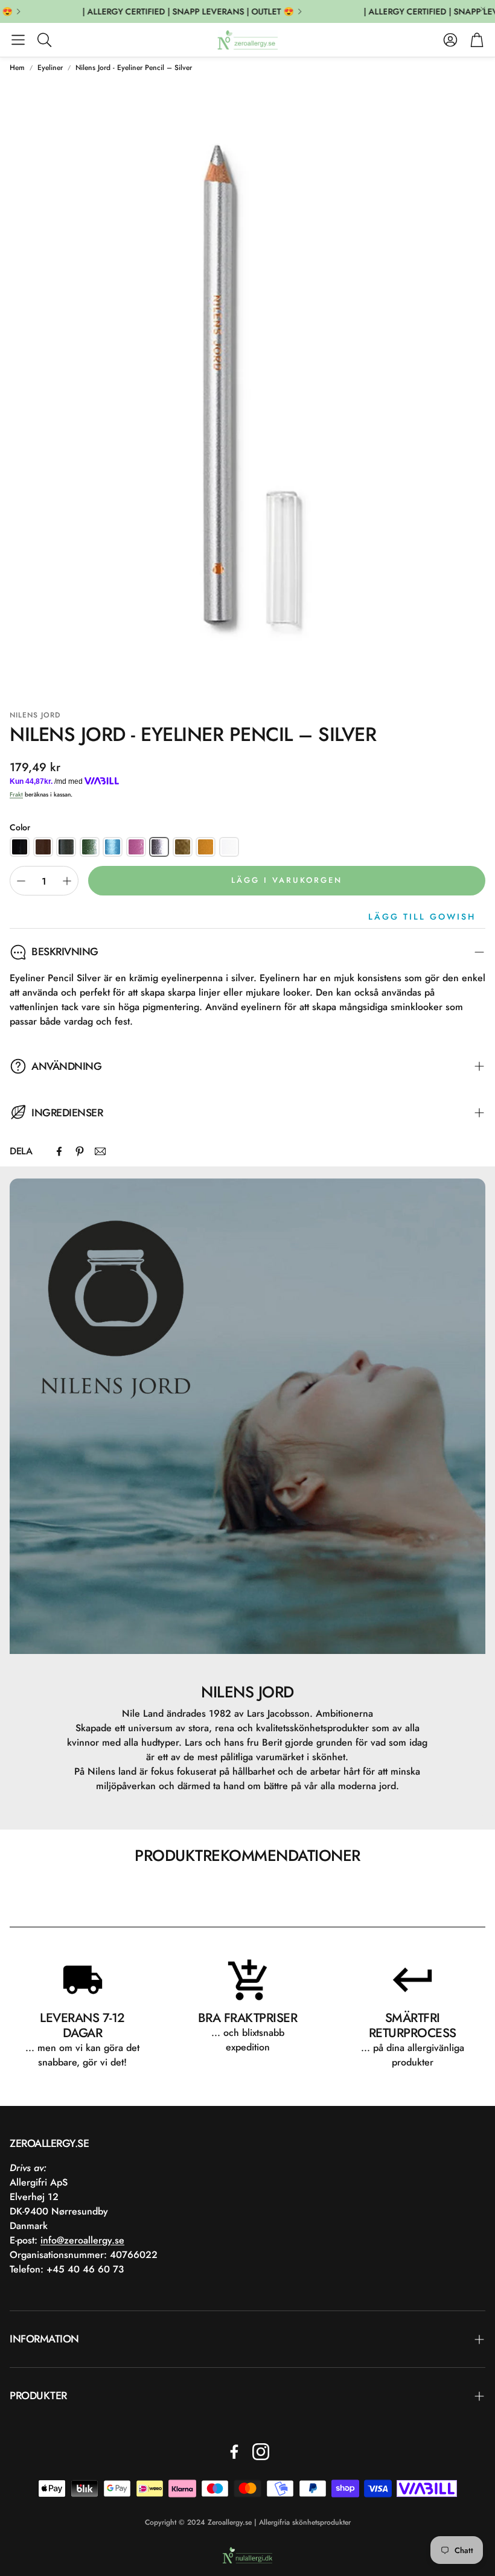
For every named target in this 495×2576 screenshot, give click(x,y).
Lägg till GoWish (422, 917)
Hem (17, 68)
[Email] (100, 1151)
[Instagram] (261, 2452)
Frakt (16, 794)
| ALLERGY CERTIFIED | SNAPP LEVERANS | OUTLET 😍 (172, 11)
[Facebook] (59, 1151)
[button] (18, 40)
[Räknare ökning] (67, 881)
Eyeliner (50, 68)
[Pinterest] (80, 1151)
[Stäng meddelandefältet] (483, 9)
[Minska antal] (21, 881)
